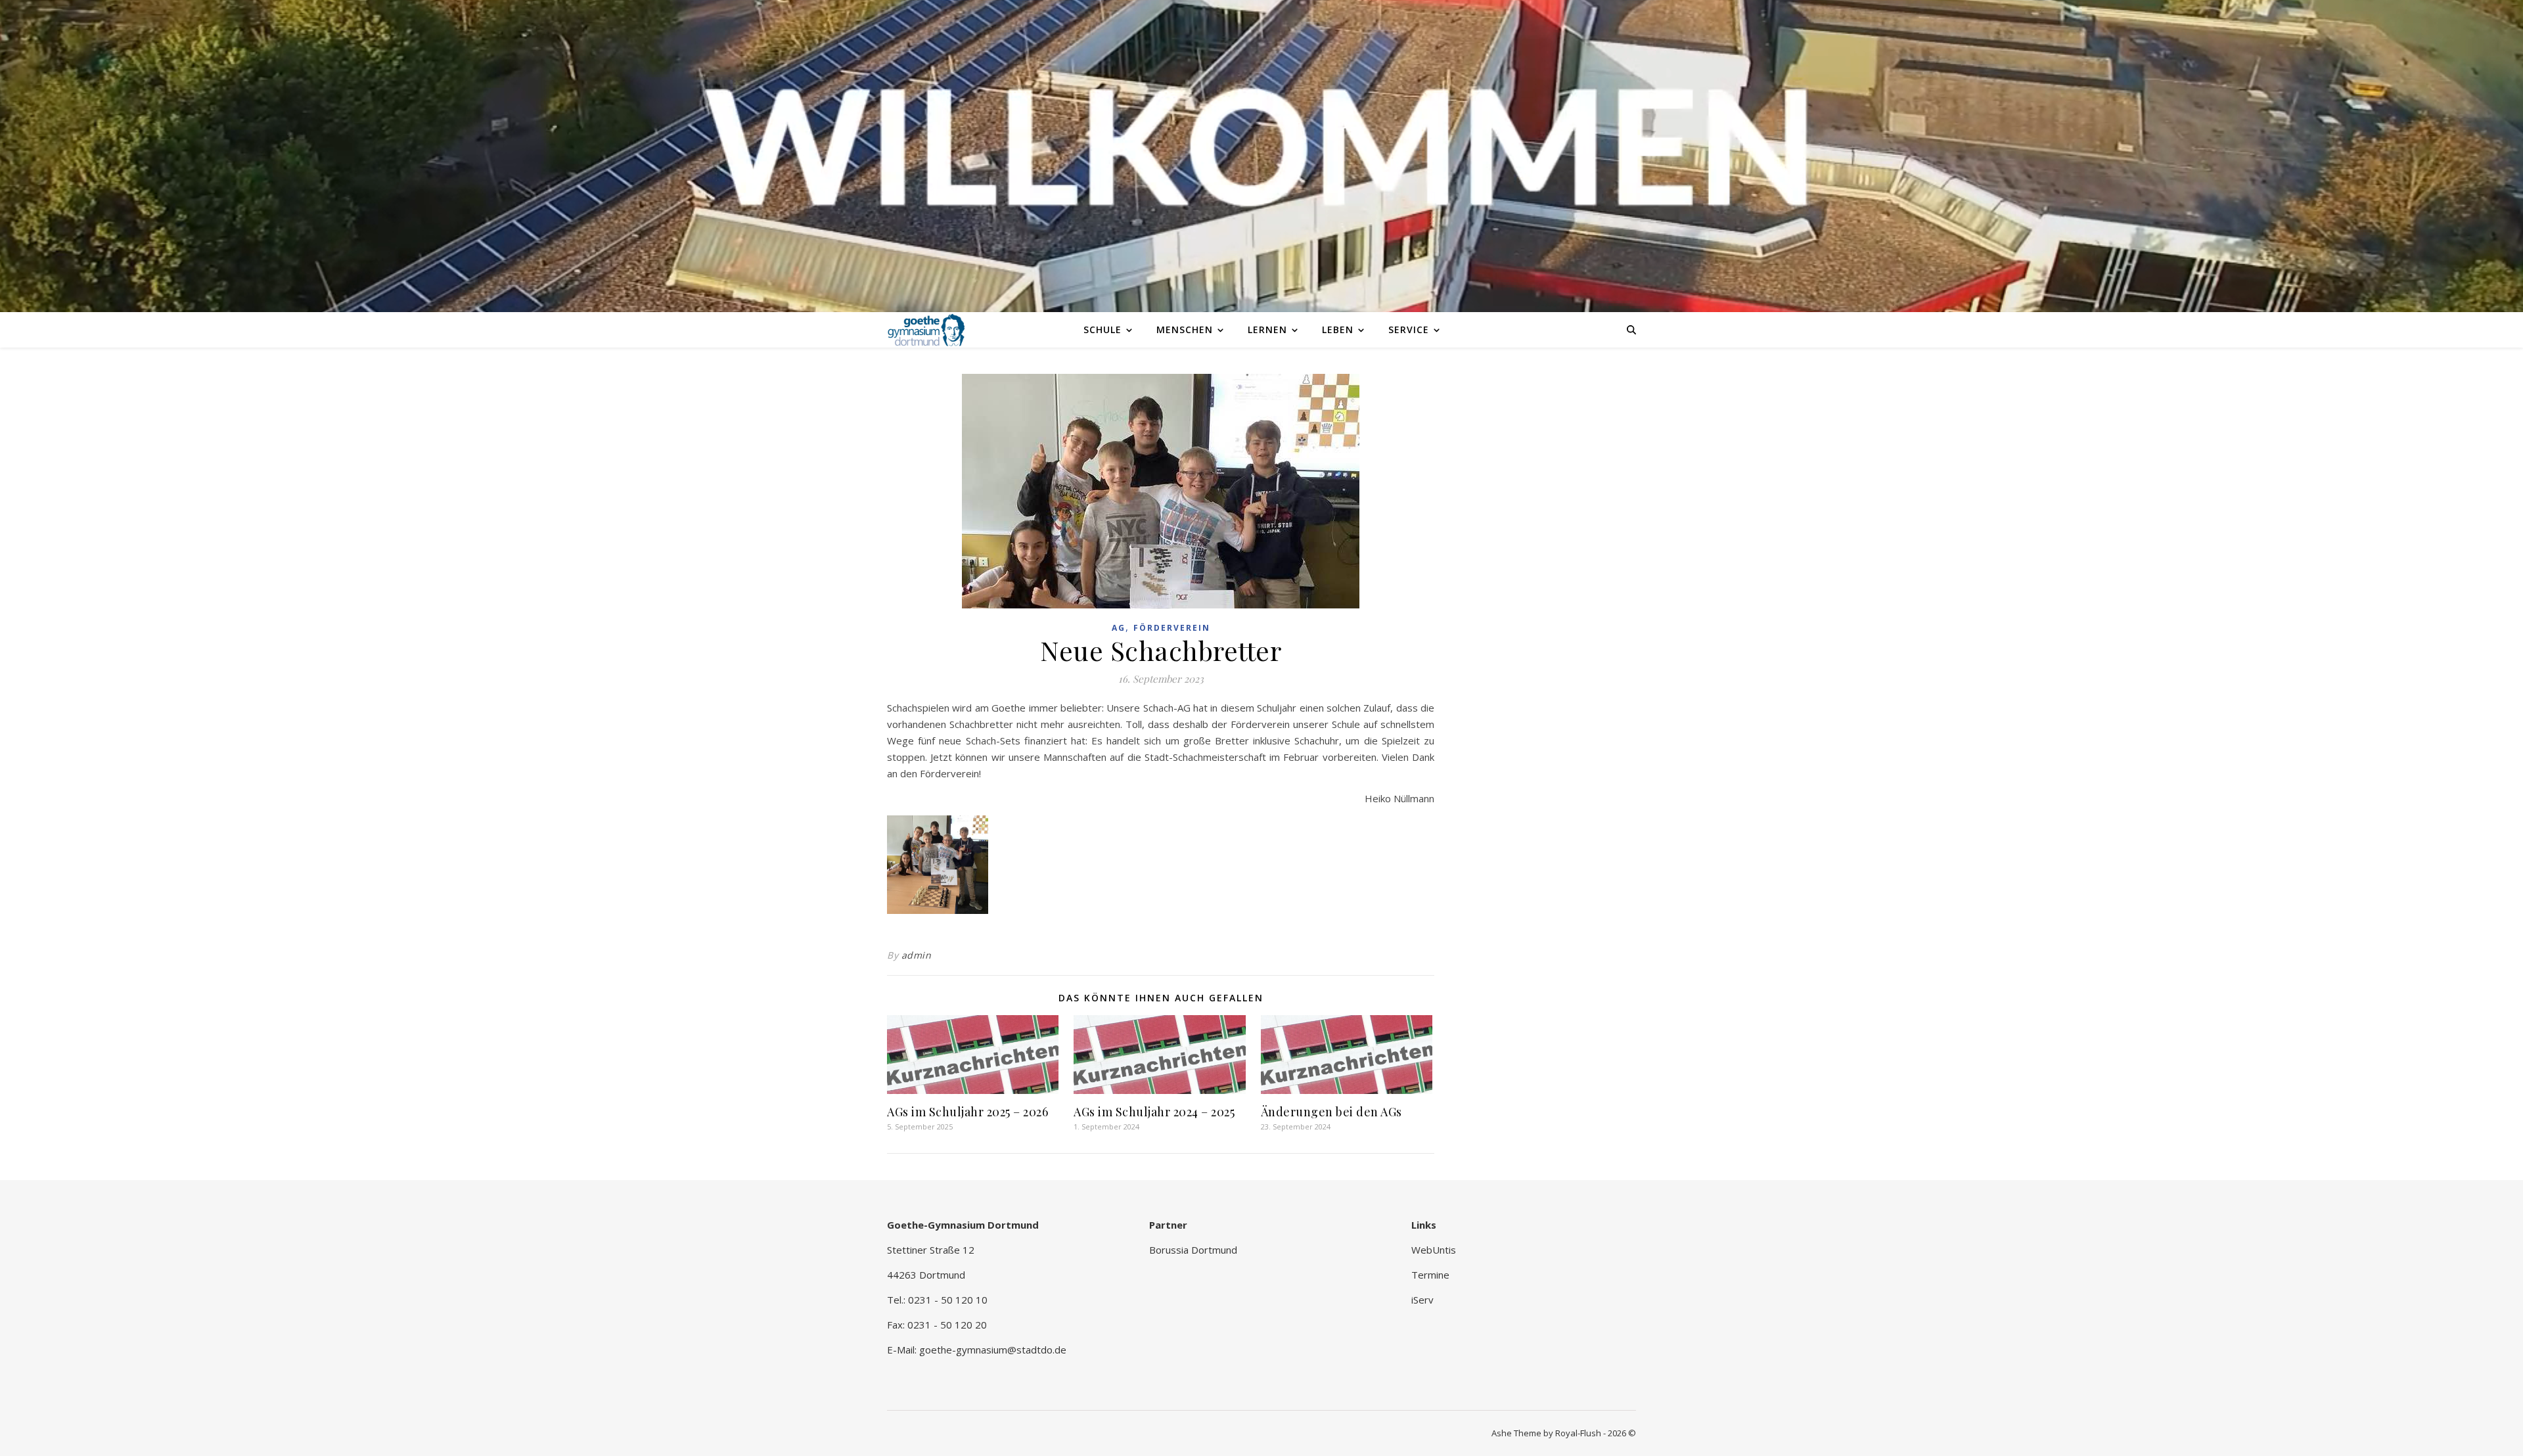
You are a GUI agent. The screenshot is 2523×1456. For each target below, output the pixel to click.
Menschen (1185, 330)
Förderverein (1172, 628)
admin (917, 955)
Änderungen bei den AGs (1331, 1112)
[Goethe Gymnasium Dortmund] (926, 329)
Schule (1102, 330)
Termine (1430, 1275)
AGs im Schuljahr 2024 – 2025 (1154, 1112)
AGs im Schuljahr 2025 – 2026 (967, 1112)
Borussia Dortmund (1193, 1250)
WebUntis (1434, 1250)
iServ (1422, 1300)
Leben (1338, 330)
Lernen (1267, 330)
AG (1119, 628)
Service (1409, 330)
